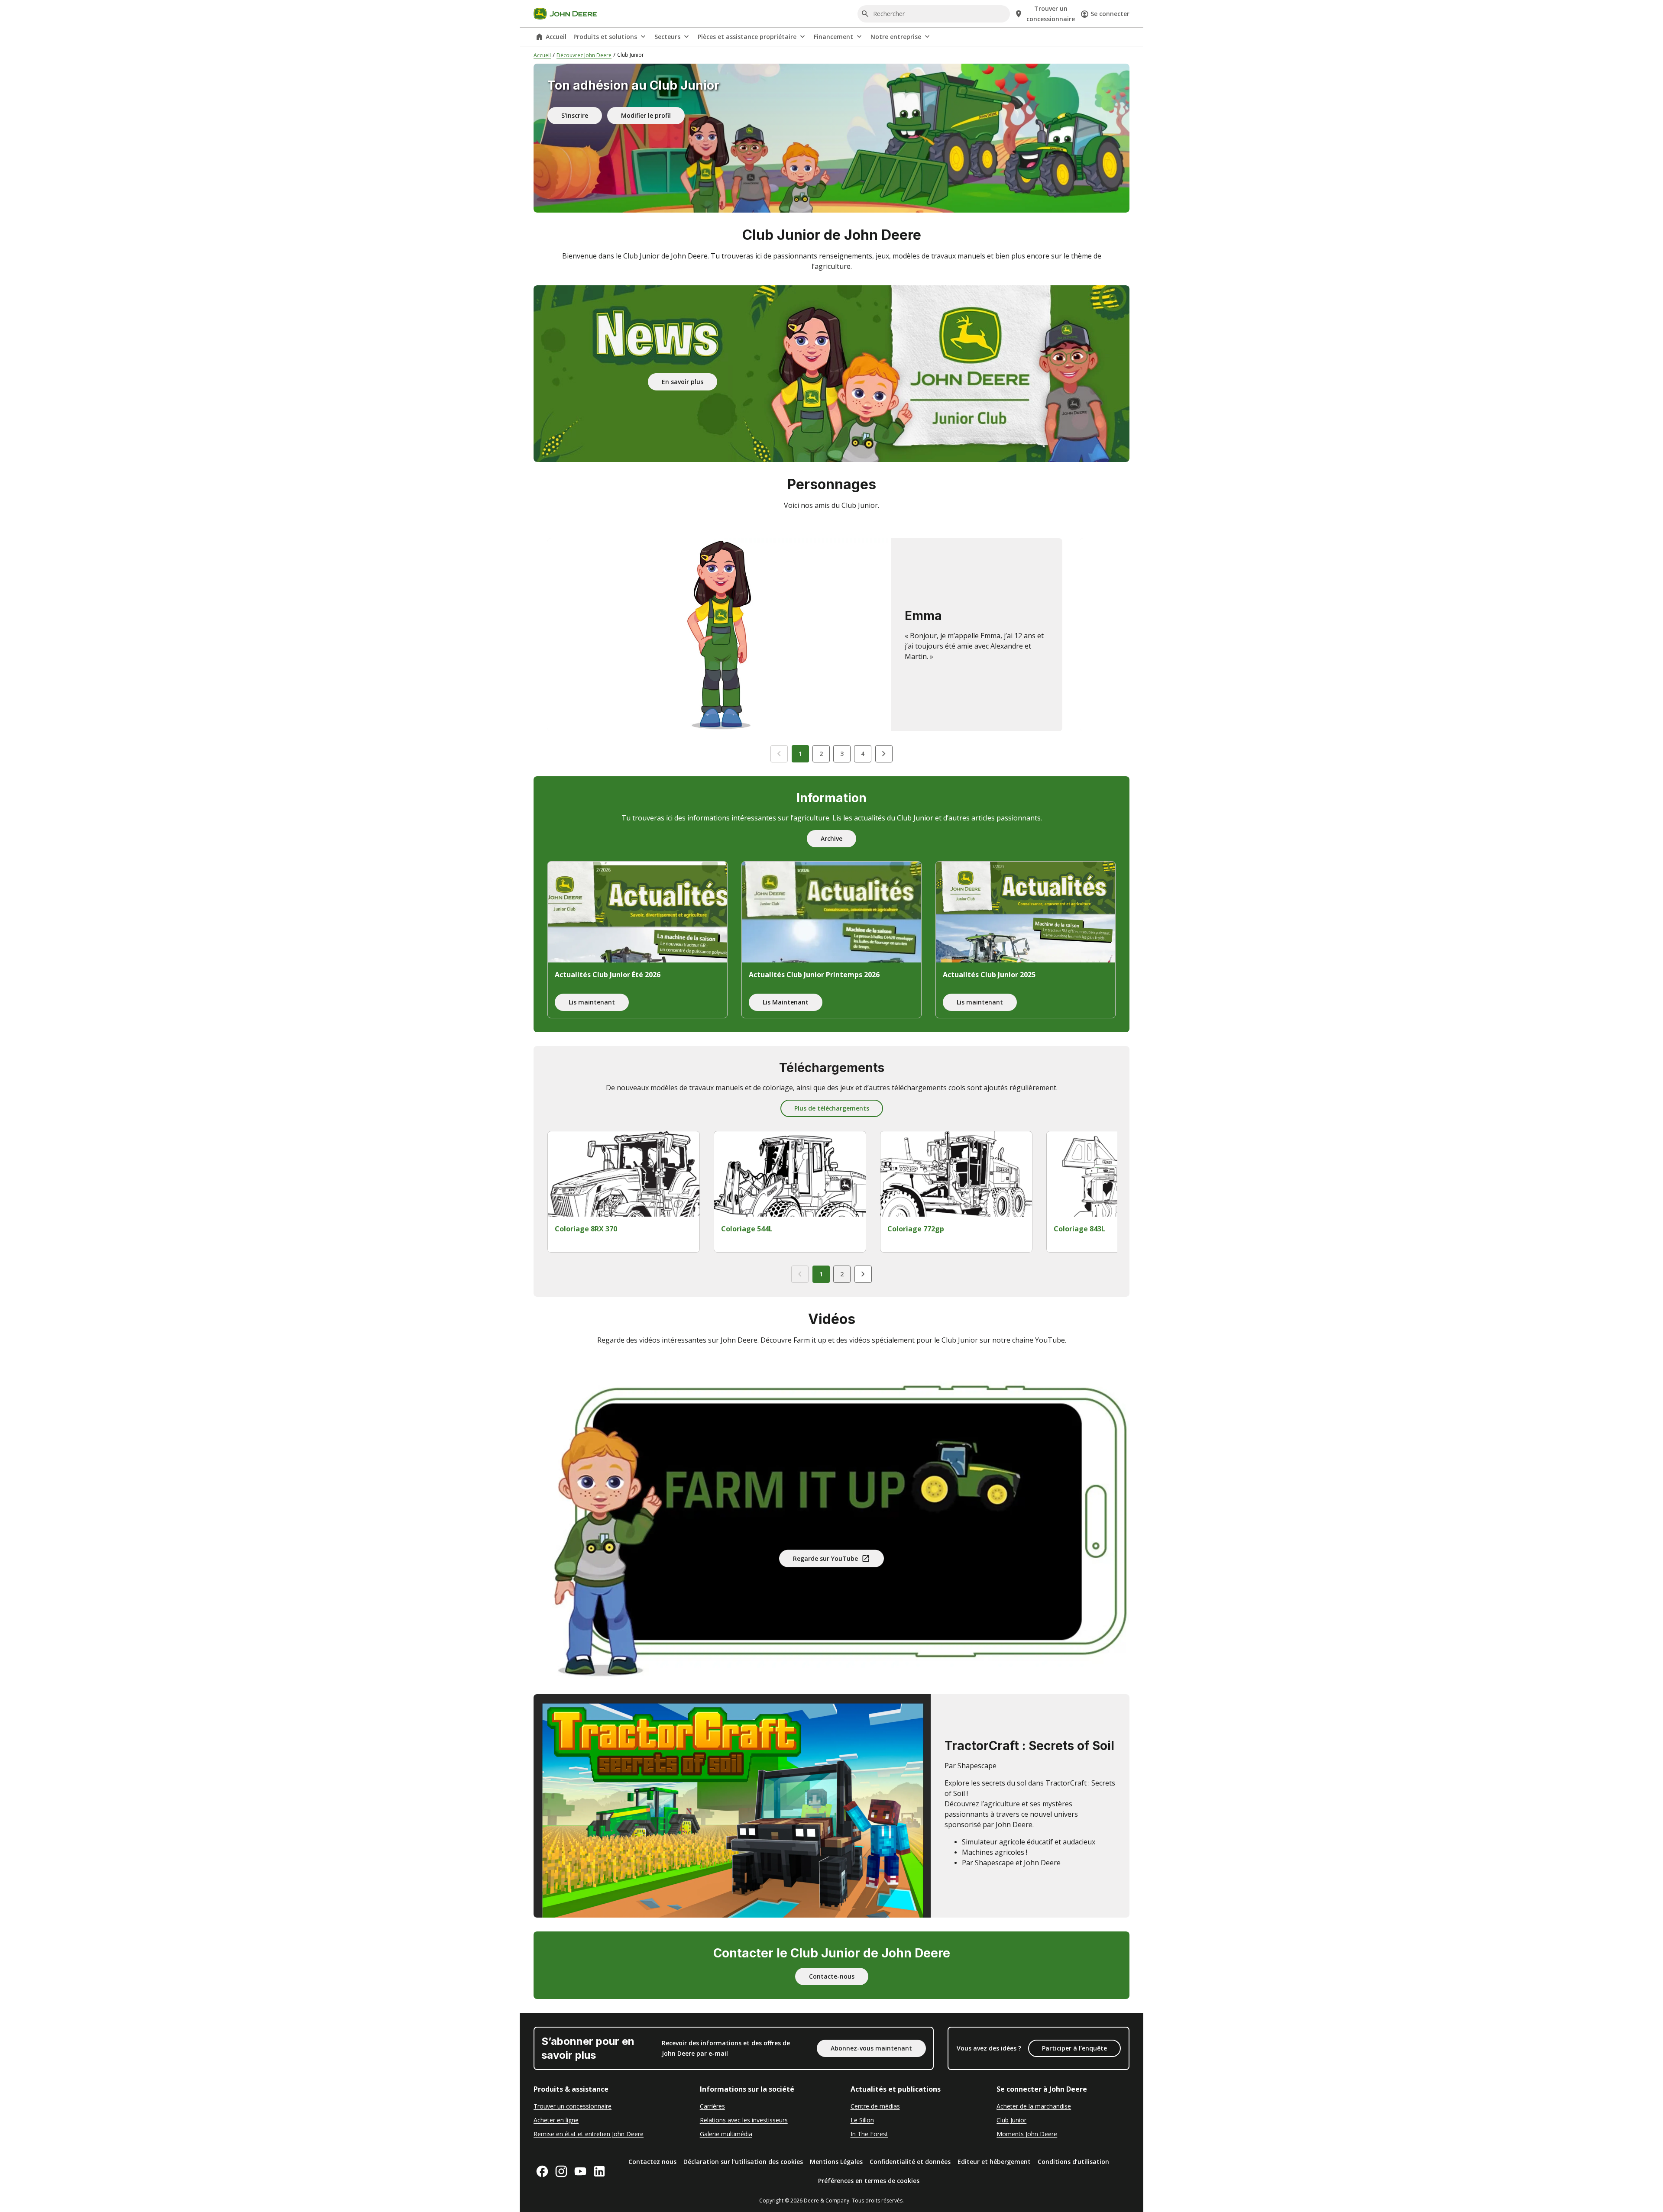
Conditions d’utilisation (1073, 2162)
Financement (833, 37)
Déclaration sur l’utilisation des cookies (743, 2162)
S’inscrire (575, 115)
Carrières (712, 2106)
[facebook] (542, 2171)
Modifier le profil (646, 115)
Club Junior (1011, 2120)
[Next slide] (884, 754)
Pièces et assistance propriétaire (747, 37)
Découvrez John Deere (584, 55)
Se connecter (1110, 14)
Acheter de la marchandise (1034, 2106)
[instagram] (561, 2171)
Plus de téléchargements (832, 1108)
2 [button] (821, 754)
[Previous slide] (779, 754)
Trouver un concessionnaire (573, 2106)
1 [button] (800, 754)
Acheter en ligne (556, 2120)
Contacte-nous (832, 1976)
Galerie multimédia (726, 2134)
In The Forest (869, 2134)
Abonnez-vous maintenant (871, 2048)
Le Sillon (862, 2120)
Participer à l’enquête (1074, 2048)
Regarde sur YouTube (825, 1558)
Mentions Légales (836, 2162)
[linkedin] (599, 2171)
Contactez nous (652, 2162)
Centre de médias (875, 2106)
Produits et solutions (605, 37)
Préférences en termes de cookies (869, 2181)
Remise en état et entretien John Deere (589, 2134)
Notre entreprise (896, 37)
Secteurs (667, 37)
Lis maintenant (592, 1002)
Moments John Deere (1027, 2134)
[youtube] (580, 2171)
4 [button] (863, 754)
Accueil (556, 37)
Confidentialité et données (910, 2162)
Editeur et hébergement (994, 2162)
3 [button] (842, 754)
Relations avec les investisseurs (744, 2120)
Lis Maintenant (786, 1002)
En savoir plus (683, 381)
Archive (831, 838)
